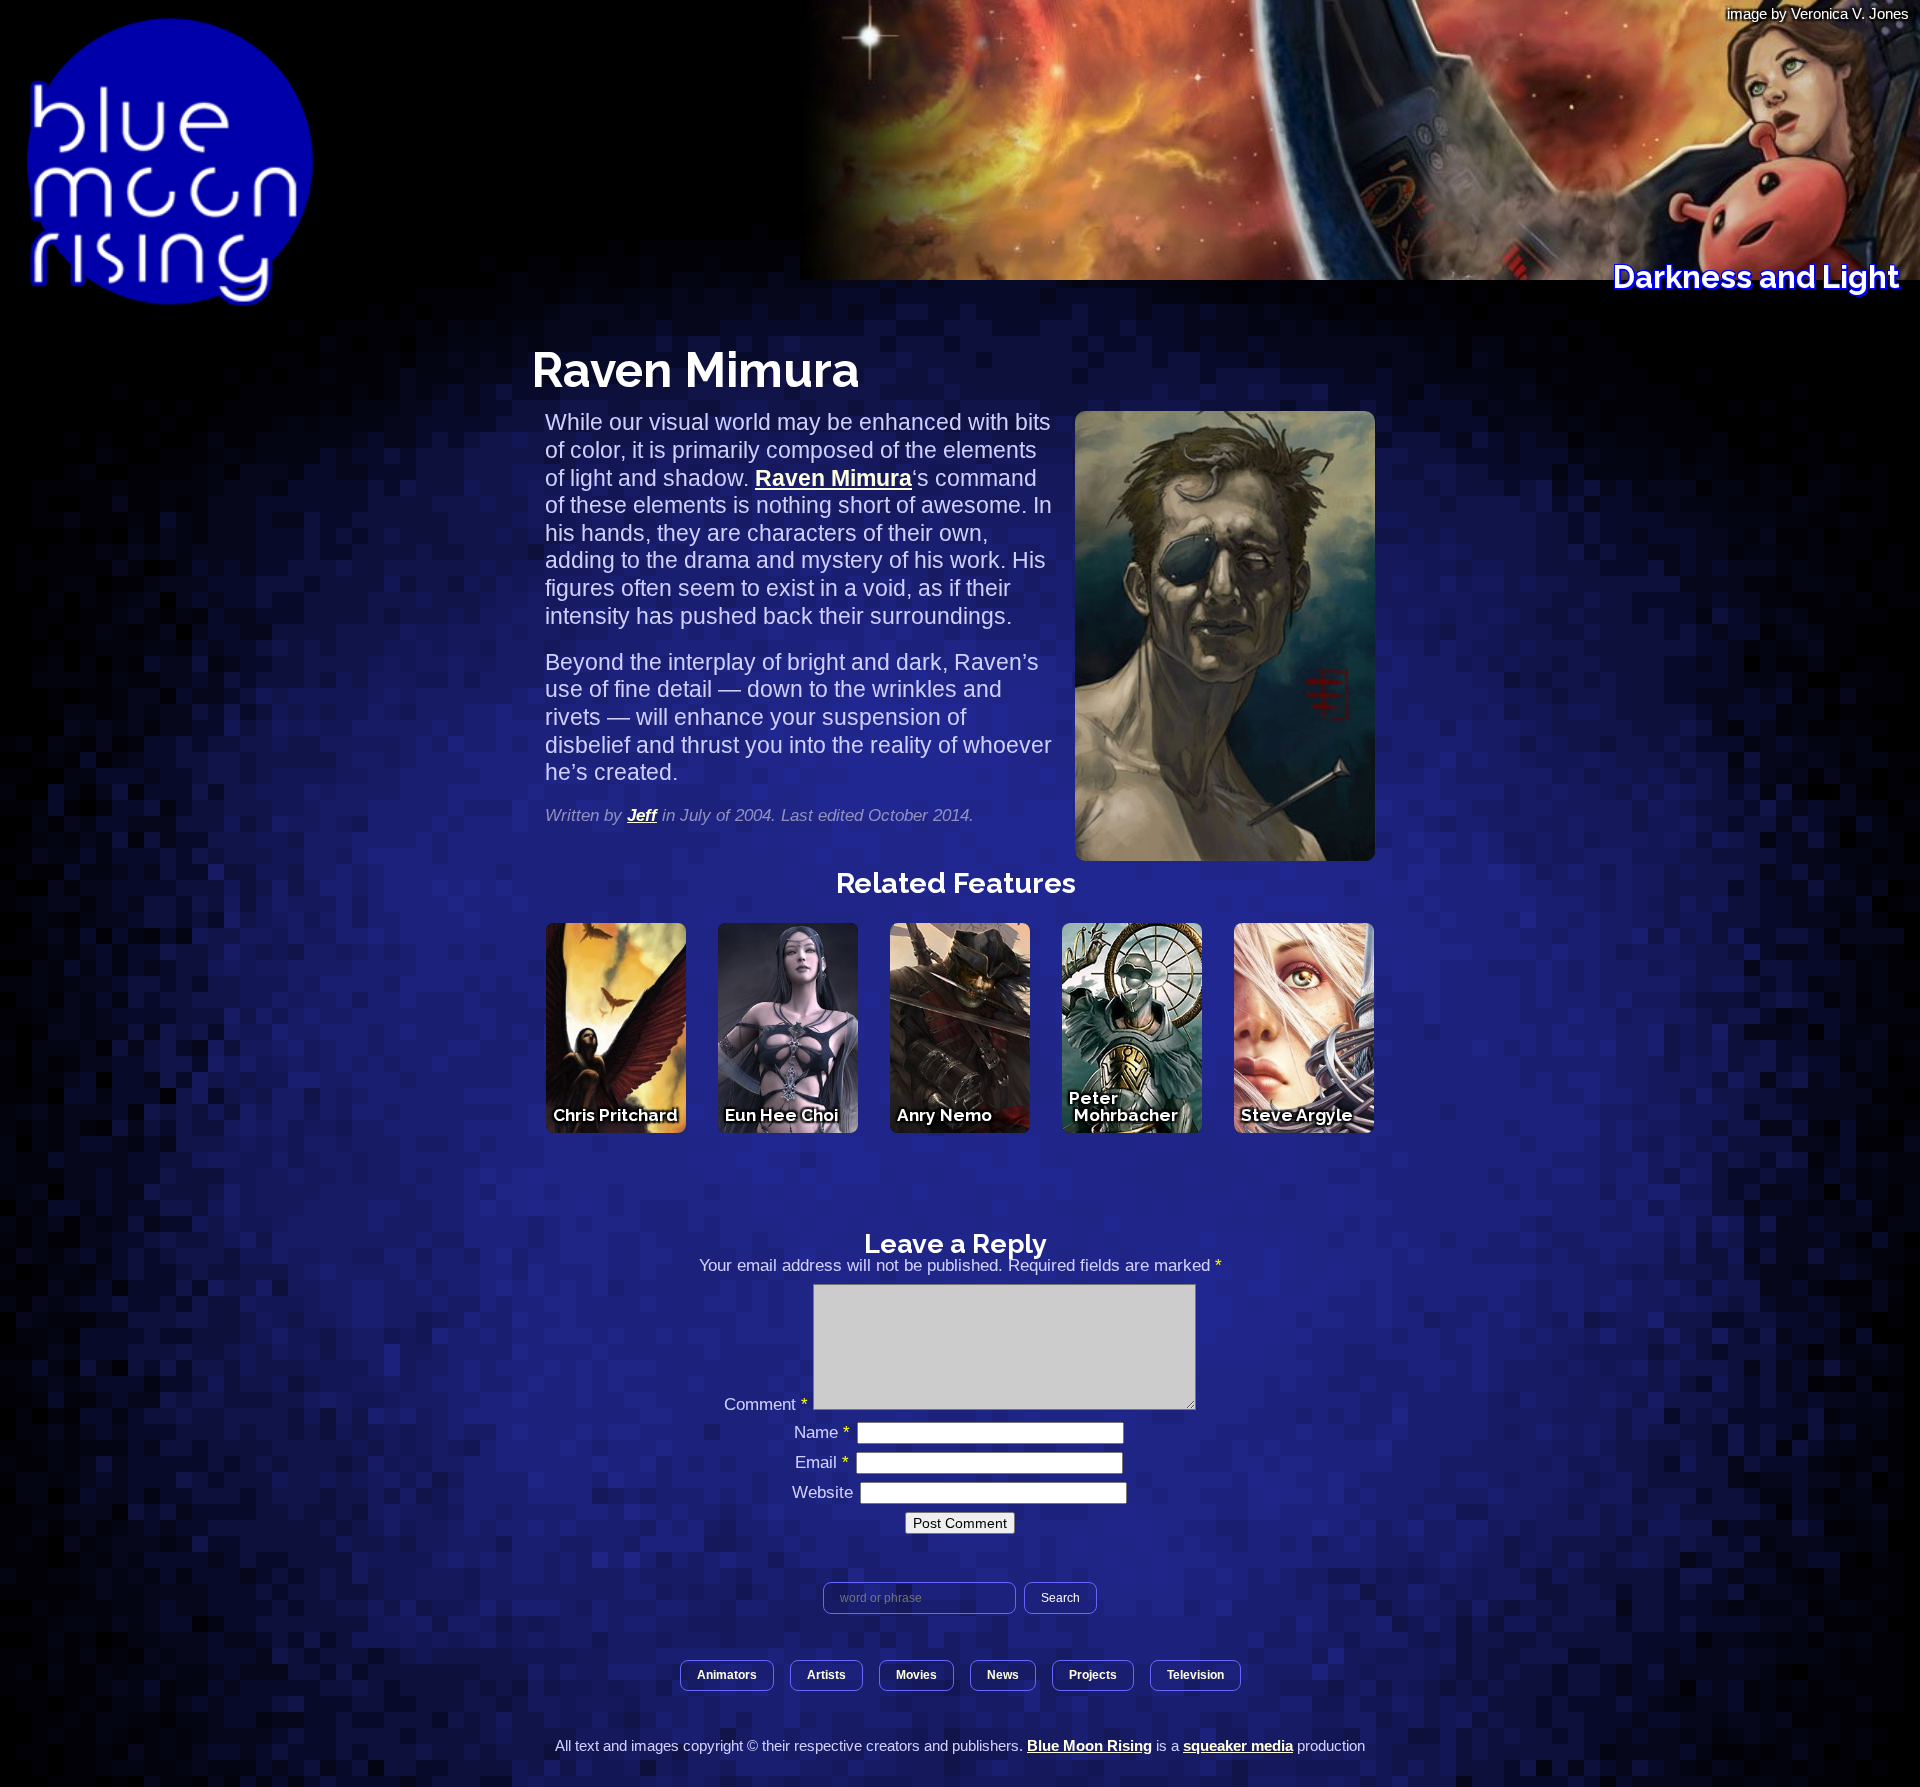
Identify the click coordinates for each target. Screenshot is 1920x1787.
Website (822, 1492)
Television (1195, 1675)
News (1003, 1675)
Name (822, 1432)
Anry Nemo (944, 1115)
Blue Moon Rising (1089, 1745)
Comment (766, 1404)
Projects (1093, 1675)
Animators (727, 1675)
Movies (916, 1675)
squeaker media (1238, 1745)
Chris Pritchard (615, 1115)
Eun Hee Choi (781, 1115)
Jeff (642, 815)
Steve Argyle (1297, 1115)
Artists (826, 1675)
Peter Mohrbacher (1123, 1106)
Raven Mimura (833, 478)
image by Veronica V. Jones (1818, 13)
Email (822, 1462)
